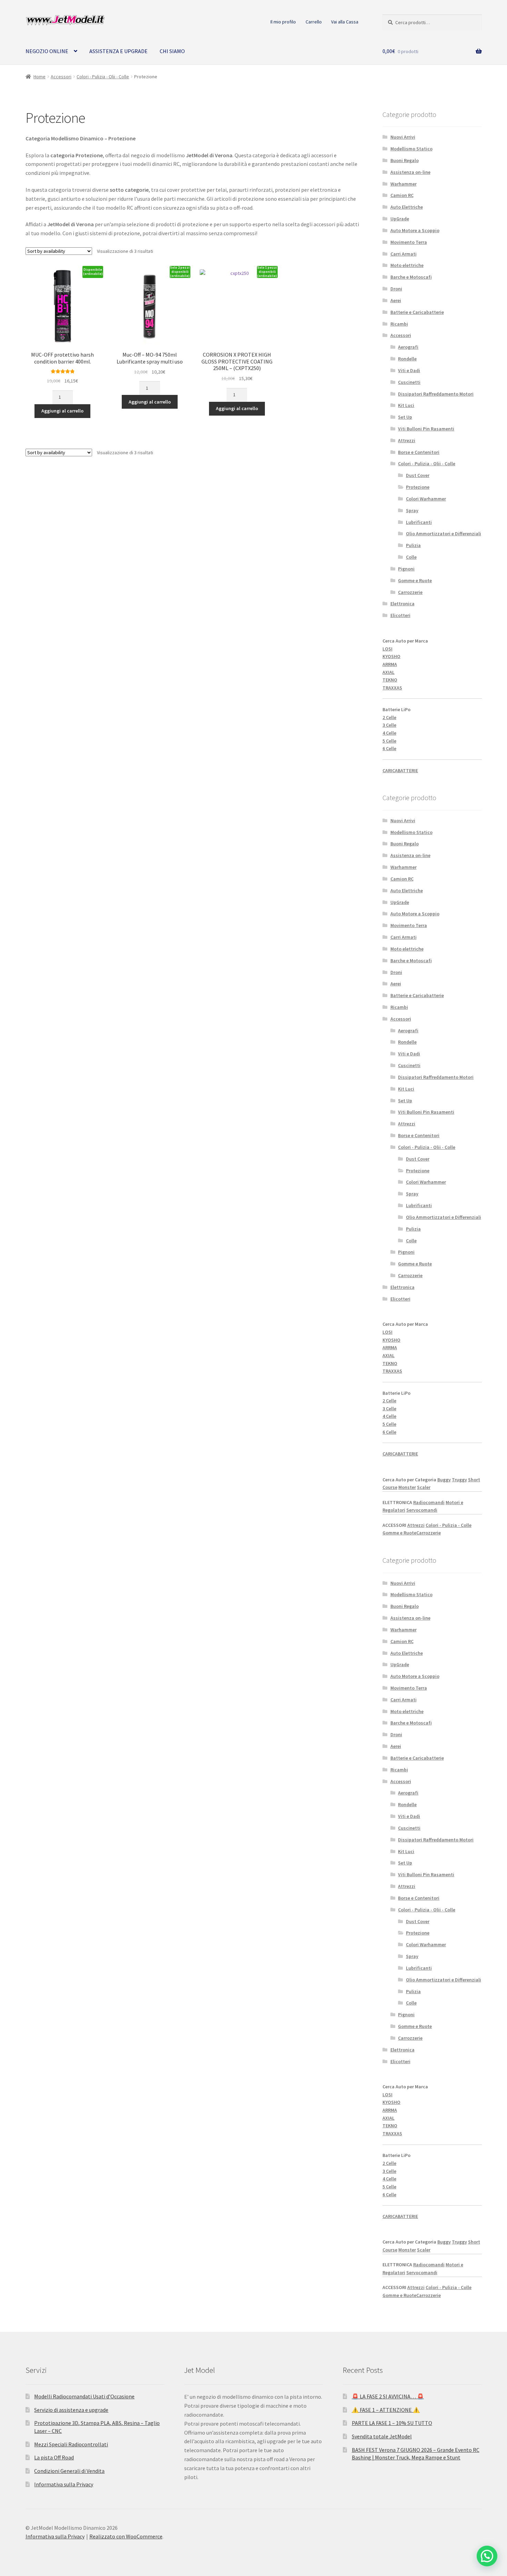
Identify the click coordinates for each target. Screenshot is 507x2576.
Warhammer (404, 184)
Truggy (459, 1480)
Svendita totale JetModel (382, 2436)
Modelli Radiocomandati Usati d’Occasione (84, 2396)
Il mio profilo (283, 22)
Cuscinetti (409, 382)
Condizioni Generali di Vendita (69, 2471)
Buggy (444, 1480)
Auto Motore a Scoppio (415, 230)
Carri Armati (404, 254)
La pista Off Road (54, 2457)
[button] (487, 2556)
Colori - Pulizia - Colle (449, 1525)
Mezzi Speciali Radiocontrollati (71, 2444)
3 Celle (389, 725)
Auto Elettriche (407, 207)
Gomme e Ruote (415, 580)
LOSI (387, 649)
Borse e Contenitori (419, 452)
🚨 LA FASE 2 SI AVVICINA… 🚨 (388, 2396)
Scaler (424, 1487)
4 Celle (389, 733)
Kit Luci (406, 405)
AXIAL (389, 672)
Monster (407, 1487)
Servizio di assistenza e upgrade (71, 2410)
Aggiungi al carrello (62, 411)
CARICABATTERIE (400, 770)
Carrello (314, 22)
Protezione (418, 487)
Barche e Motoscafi (411, 277)
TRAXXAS (392, 688)
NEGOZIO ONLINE (47, 51)
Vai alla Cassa (345, 22)
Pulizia (413, 545)
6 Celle (389, 748)
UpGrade (400, 219)
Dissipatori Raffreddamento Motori (436, 394)
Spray (412, 510)
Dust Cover (418, 475)
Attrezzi (407, 440)
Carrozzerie (410, 592)
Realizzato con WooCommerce (126, 2536)
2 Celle (389, 717)
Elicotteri (400, 615)
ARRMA (390, 664)
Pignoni (406, 569)
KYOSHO (391, 656)
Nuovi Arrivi (403, 137)
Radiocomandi (429, 1502)
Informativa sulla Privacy (64, 2484)
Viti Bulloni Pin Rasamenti (426, 429)
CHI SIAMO (172, 51)
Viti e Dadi (409, 370)
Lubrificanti (419, 522)
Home (39, 77)
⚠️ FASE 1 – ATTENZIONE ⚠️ (386, 2410)
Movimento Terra (409, 242)
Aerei (396, 300)
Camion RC (402, 195)
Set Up (405, 417)
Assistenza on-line (410, 172)
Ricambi (399, 324)
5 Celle (389, 741)
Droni (396, 289)
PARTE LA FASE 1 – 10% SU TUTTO (392, 2423)
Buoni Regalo (405, 160)
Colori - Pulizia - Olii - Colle (103, 77)
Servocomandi (422, 1510)
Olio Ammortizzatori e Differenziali (444, 534)
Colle (411, 557)
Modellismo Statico (411, 149)
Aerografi (408, 347)
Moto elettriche (407, 265)
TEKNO (390, 680)
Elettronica (402, 604)
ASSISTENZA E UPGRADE (118, 51)
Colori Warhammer (426, 499)
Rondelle (407, 359)
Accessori (61, 77)
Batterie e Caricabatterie (417, 312)
